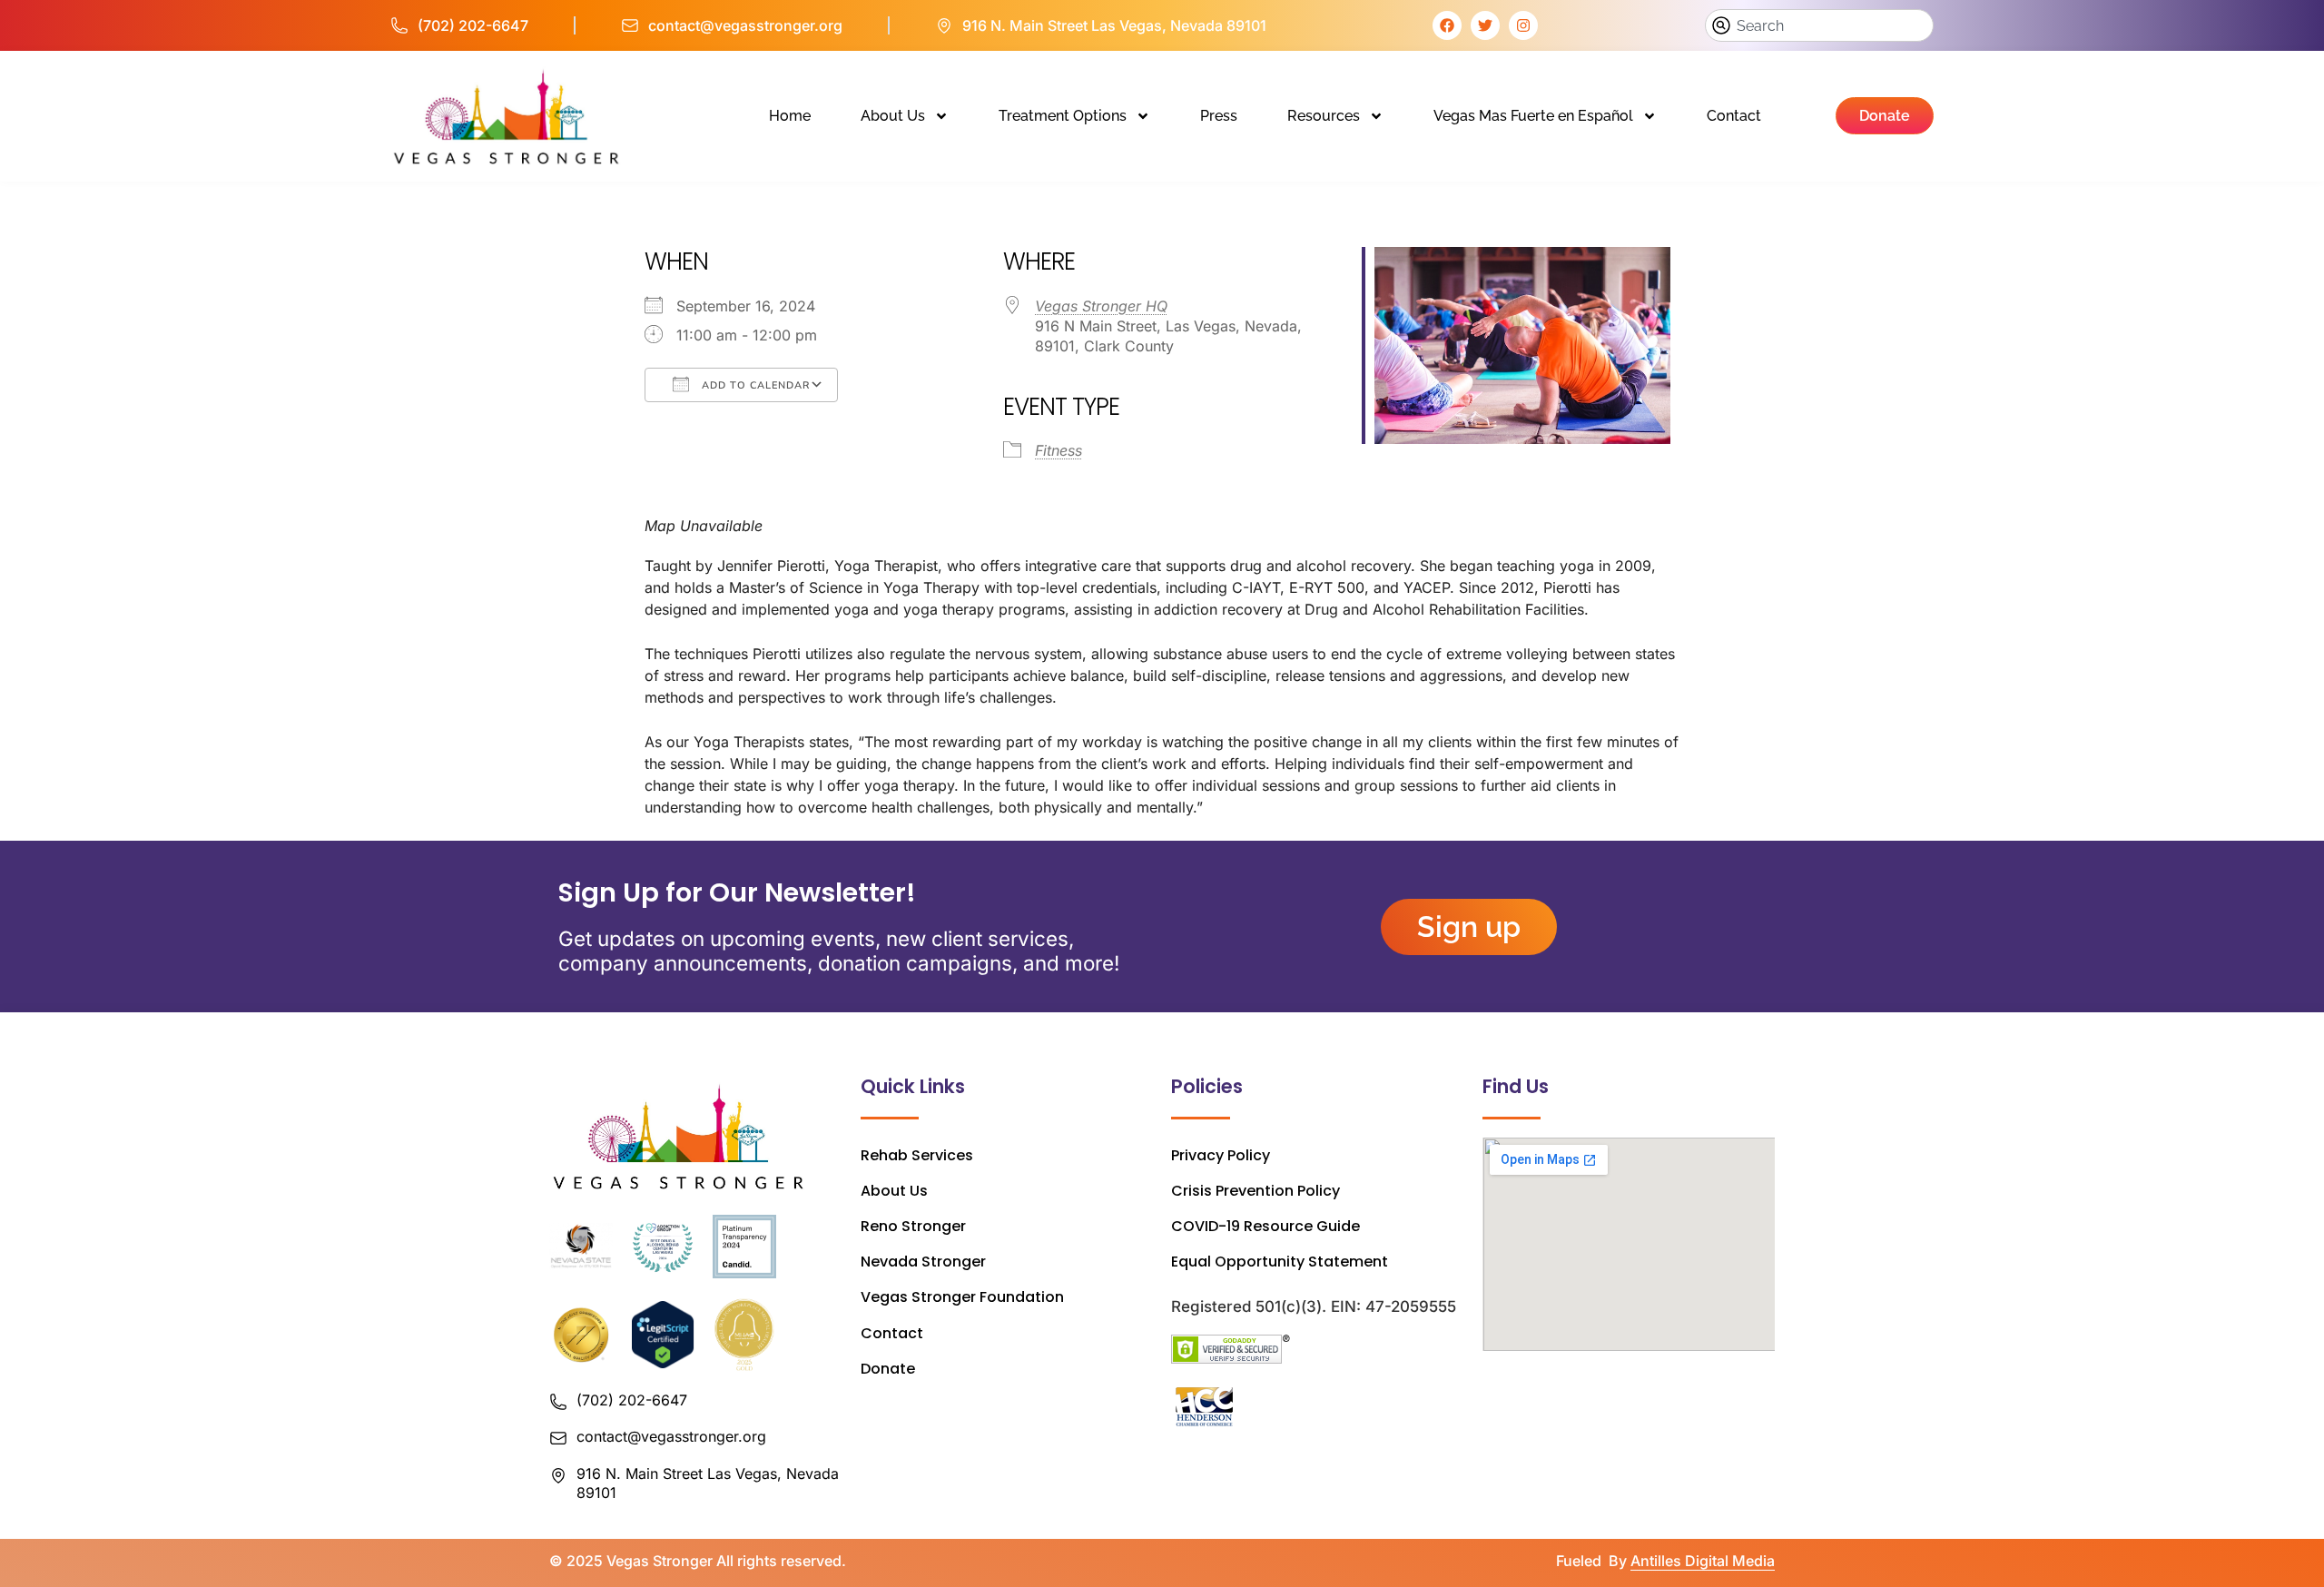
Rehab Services (917, 1155)
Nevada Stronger (923, 1262)
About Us (893, 116)
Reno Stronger (913, 1226)
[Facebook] (1447, 25)
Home (790, 116)
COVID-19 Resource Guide (1265, 1226)
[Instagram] (1523, 25)
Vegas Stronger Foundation (962, 1297)
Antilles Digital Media (1703, 1561)
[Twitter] (1485, 25)
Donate (888, 1369)
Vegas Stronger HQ (1101, 306)
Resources (1324, 116)
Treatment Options (1063, 116)
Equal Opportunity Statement (1280, 1262)
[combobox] (1819, 25)
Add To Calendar (754, 385)
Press (1219, 116)
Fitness (1059, 450)
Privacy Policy (1221, 1155)
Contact (1734, 116)
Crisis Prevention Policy (1256, 1191)
